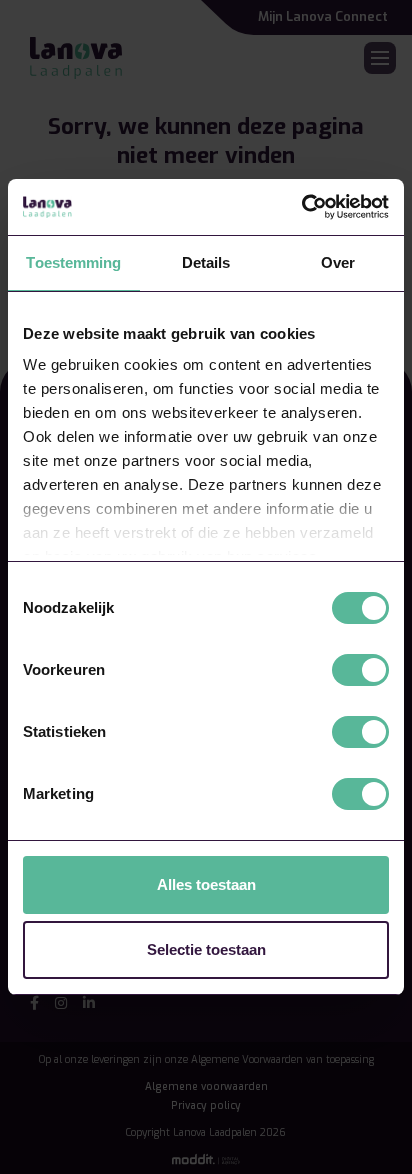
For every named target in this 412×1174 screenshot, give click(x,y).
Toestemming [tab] (73, 262)
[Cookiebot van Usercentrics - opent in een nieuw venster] (301, 207)
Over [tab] (338, 262)
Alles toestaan (206, 884)
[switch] (360, 670)
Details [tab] (206, 262)
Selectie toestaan (206, 949)
